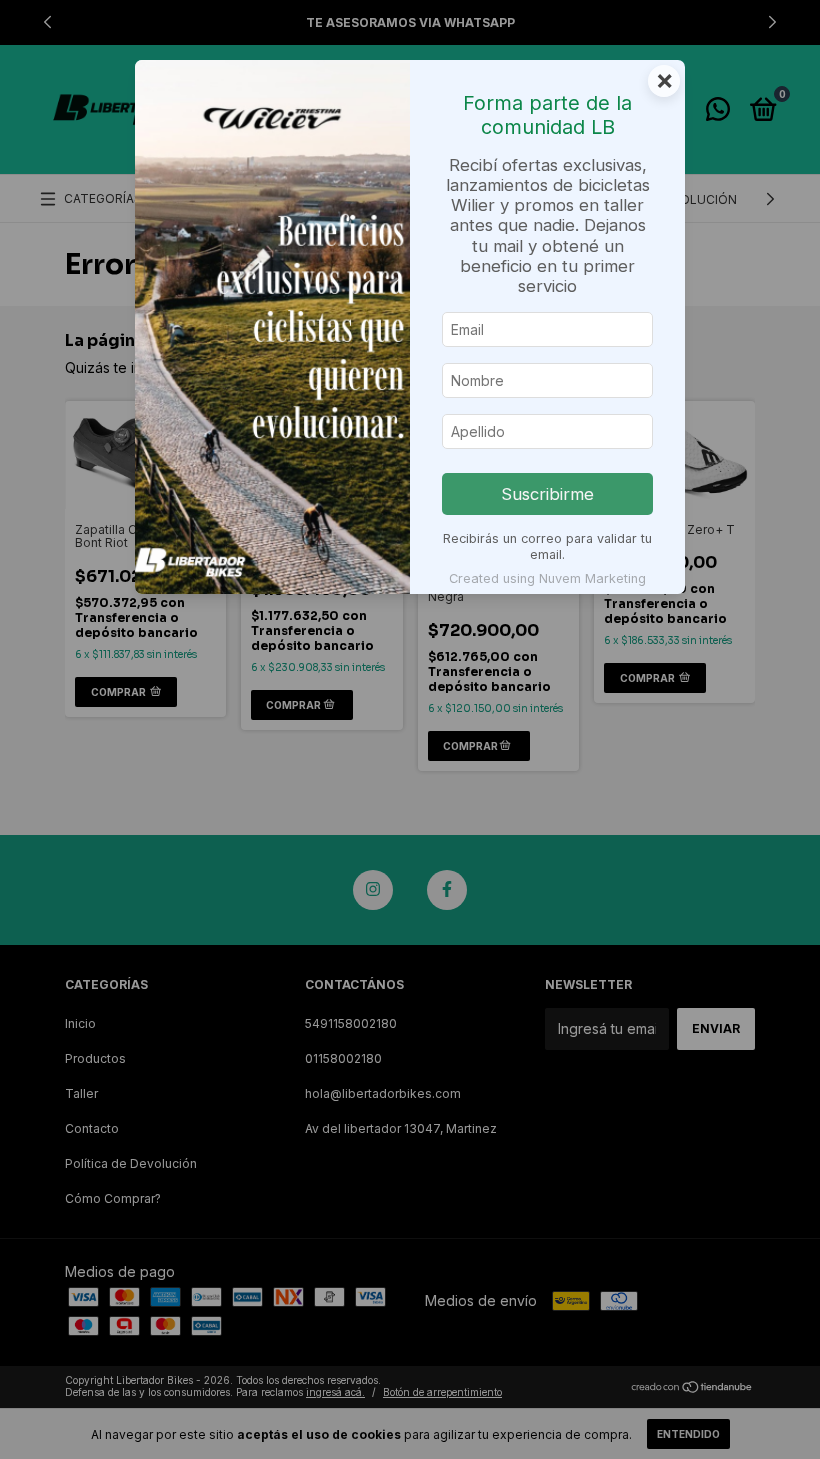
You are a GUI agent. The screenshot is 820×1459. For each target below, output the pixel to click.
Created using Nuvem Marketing (547, 578)
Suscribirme (547, 494)
